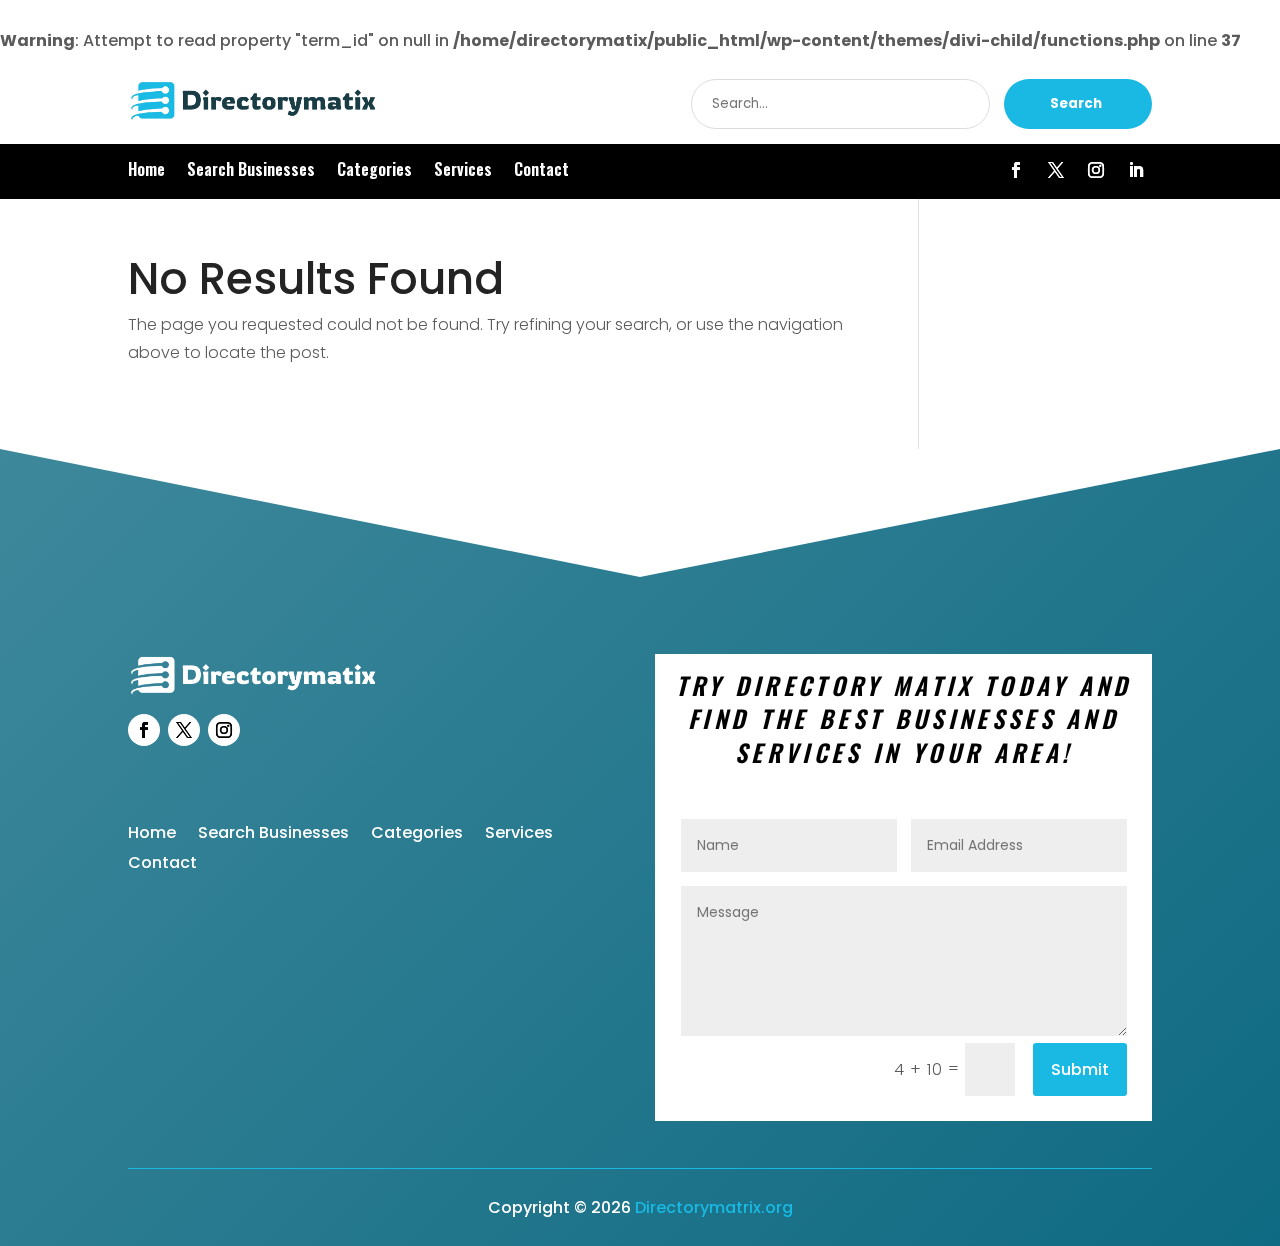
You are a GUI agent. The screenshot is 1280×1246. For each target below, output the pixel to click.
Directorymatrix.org (714, 1207)
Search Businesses (251, 171)
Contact (541, 171)
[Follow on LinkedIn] (1136, 170)
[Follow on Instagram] (1096, 170)
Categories (374, 171)
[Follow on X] (1056, 170)
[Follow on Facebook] (1016, 170)
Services (463, 171)
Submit (1080, 1069)
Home (146, 171)
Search (1076, 103)
